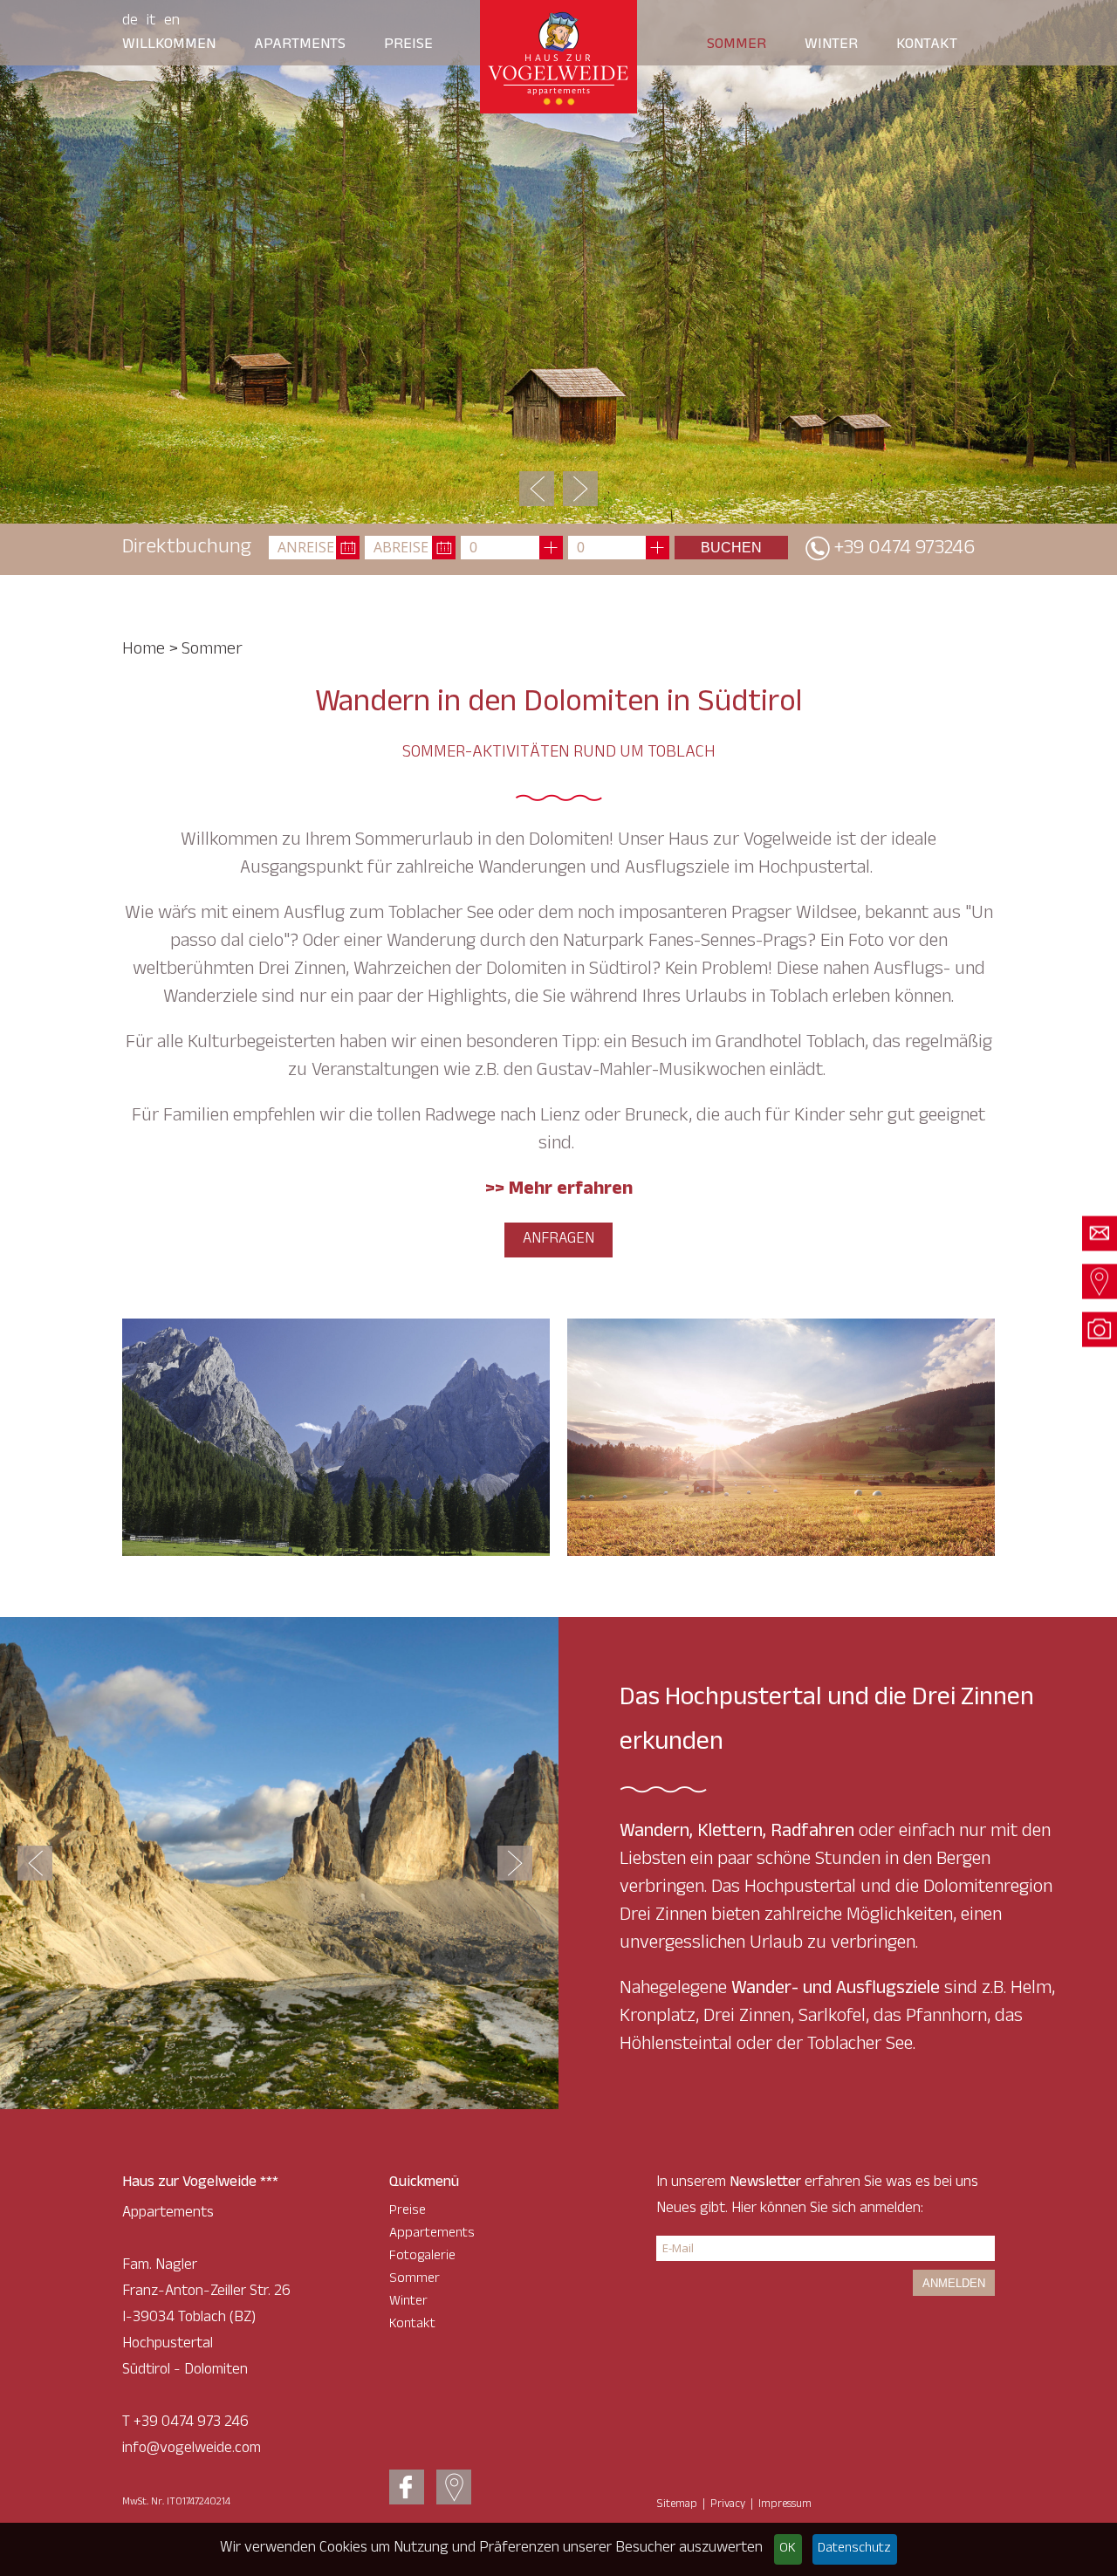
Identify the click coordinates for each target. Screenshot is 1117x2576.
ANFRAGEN (558, 1240)
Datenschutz (854, 2549)
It (151, 22)
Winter (831, 45)
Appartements (432, 2234)
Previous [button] (537, 489)
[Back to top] (1065, 2524)
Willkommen (169, 45)
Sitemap (677, 2505)
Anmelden (954, 2283)
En (172, 22)
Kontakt (927, 45)
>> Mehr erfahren (559, 1191)
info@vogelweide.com (192, 2449)
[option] (558, 262)
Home (144, 651)
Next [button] (580, 489)
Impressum (785, 2505)
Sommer (737, 45)
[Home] (558, 57)
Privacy (728, 2505)
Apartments (300, 45)
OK (788, 2549)
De (130, 22)
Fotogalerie (422, 2257)
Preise (408, 45)
